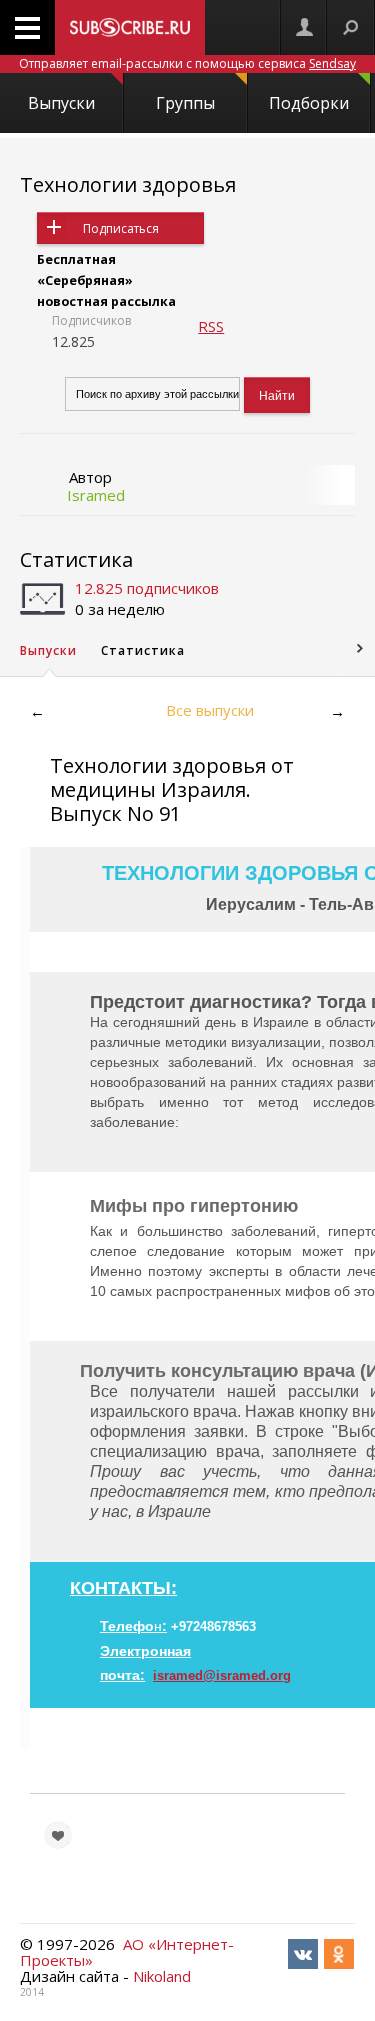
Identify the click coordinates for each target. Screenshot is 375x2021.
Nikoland (162, 1976)
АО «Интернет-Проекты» (127, 1952)
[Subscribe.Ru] (130, 27)
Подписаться (121, 228)
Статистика (76, 559)
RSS (211, 326)
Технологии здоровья (128, 184)
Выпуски (61, 103)
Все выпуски (210, 710)
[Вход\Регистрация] (304, 27)
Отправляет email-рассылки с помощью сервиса (187, 63)
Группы (185, 103)
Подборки (309, 103)
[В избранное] (58, 1835)
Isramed (96, 495)
